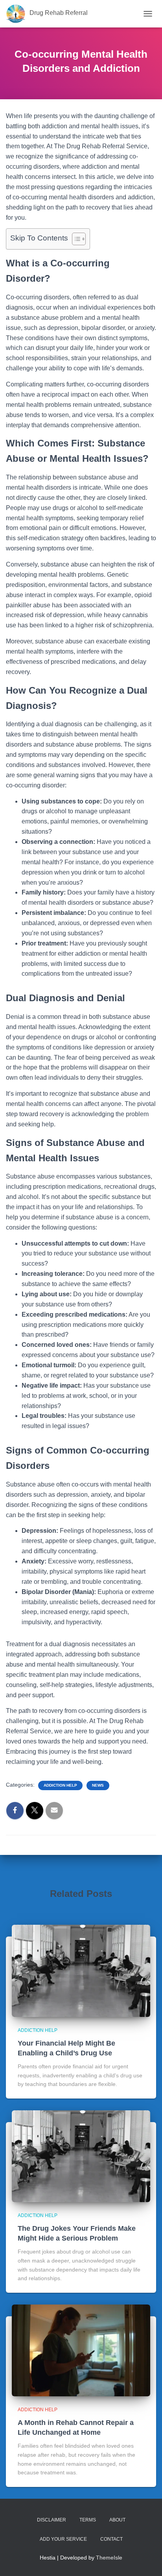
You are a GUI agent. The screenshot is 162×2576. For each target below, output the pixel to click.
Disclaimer (52, 2520)
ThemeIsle (109, 2558)
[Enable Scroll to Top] (146, 2560)
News (98, 1785)
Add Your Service (63, 2539)
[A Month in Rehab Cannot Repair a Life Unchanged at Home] (81, 2350)
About (117, 2520)
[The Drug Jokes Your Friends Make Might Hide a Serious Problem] (81, 2156)
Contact (111, 2539)
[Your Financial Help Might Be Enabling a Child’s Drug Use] (81, 1971)
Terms (88, 2520)
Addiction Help (60, 1785)
